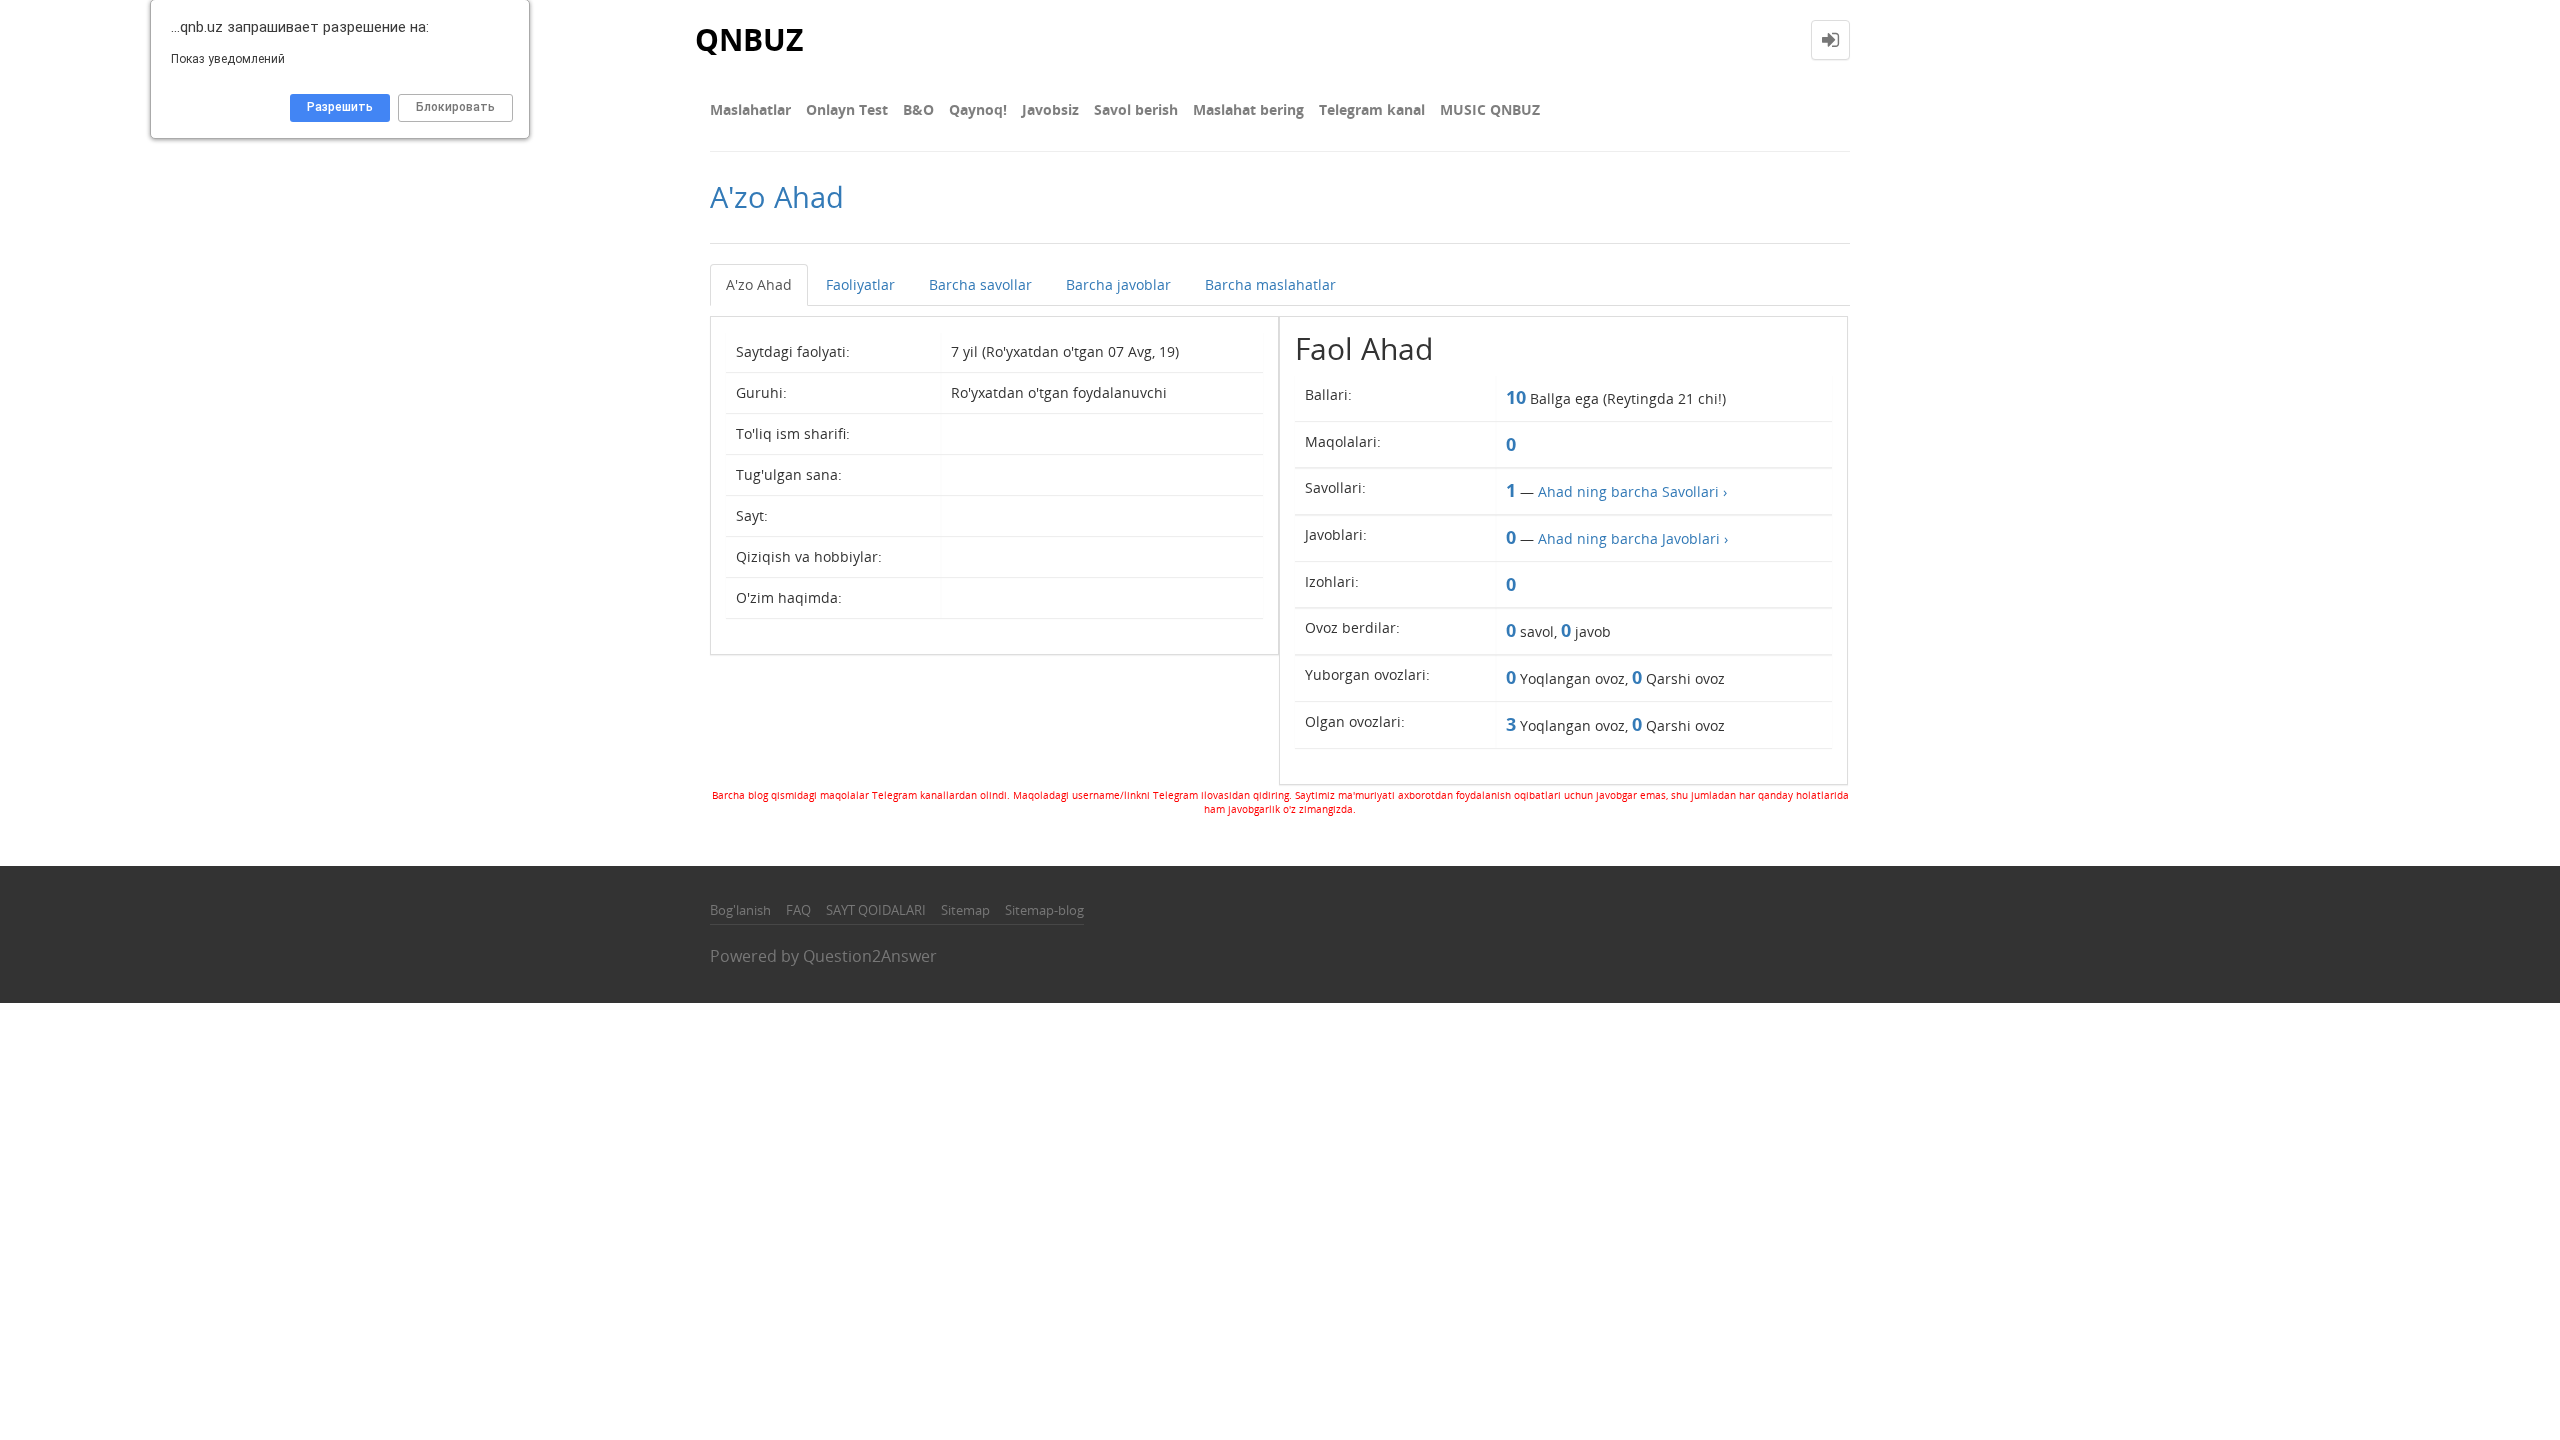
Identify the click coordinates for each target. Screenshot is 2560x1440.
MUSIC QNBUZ (1490, 109)
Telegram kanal (1372, 109)
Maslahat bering (1248, 109)
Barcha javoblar (1118, 284)
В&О (918, 109)
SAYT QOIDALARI (876, 910)
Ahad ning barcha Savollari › (1632, 491)
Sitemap (965, 910)
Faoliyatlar (860, 284)
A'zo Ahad (759, 284)
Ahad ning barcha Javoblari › (1633, 538)
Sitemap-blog (1044, 910)
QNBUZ (749, 39)
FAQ (798, 910)
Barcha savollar (980, 284)
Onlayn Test (847, 109)
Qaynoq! (978, 109)
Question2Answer (870, 956)
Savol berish (1136, 109)
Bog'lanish (740, 910)
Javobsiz (1050, 109)
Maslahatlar (750, 109)
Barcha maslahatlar (1270, 284)
